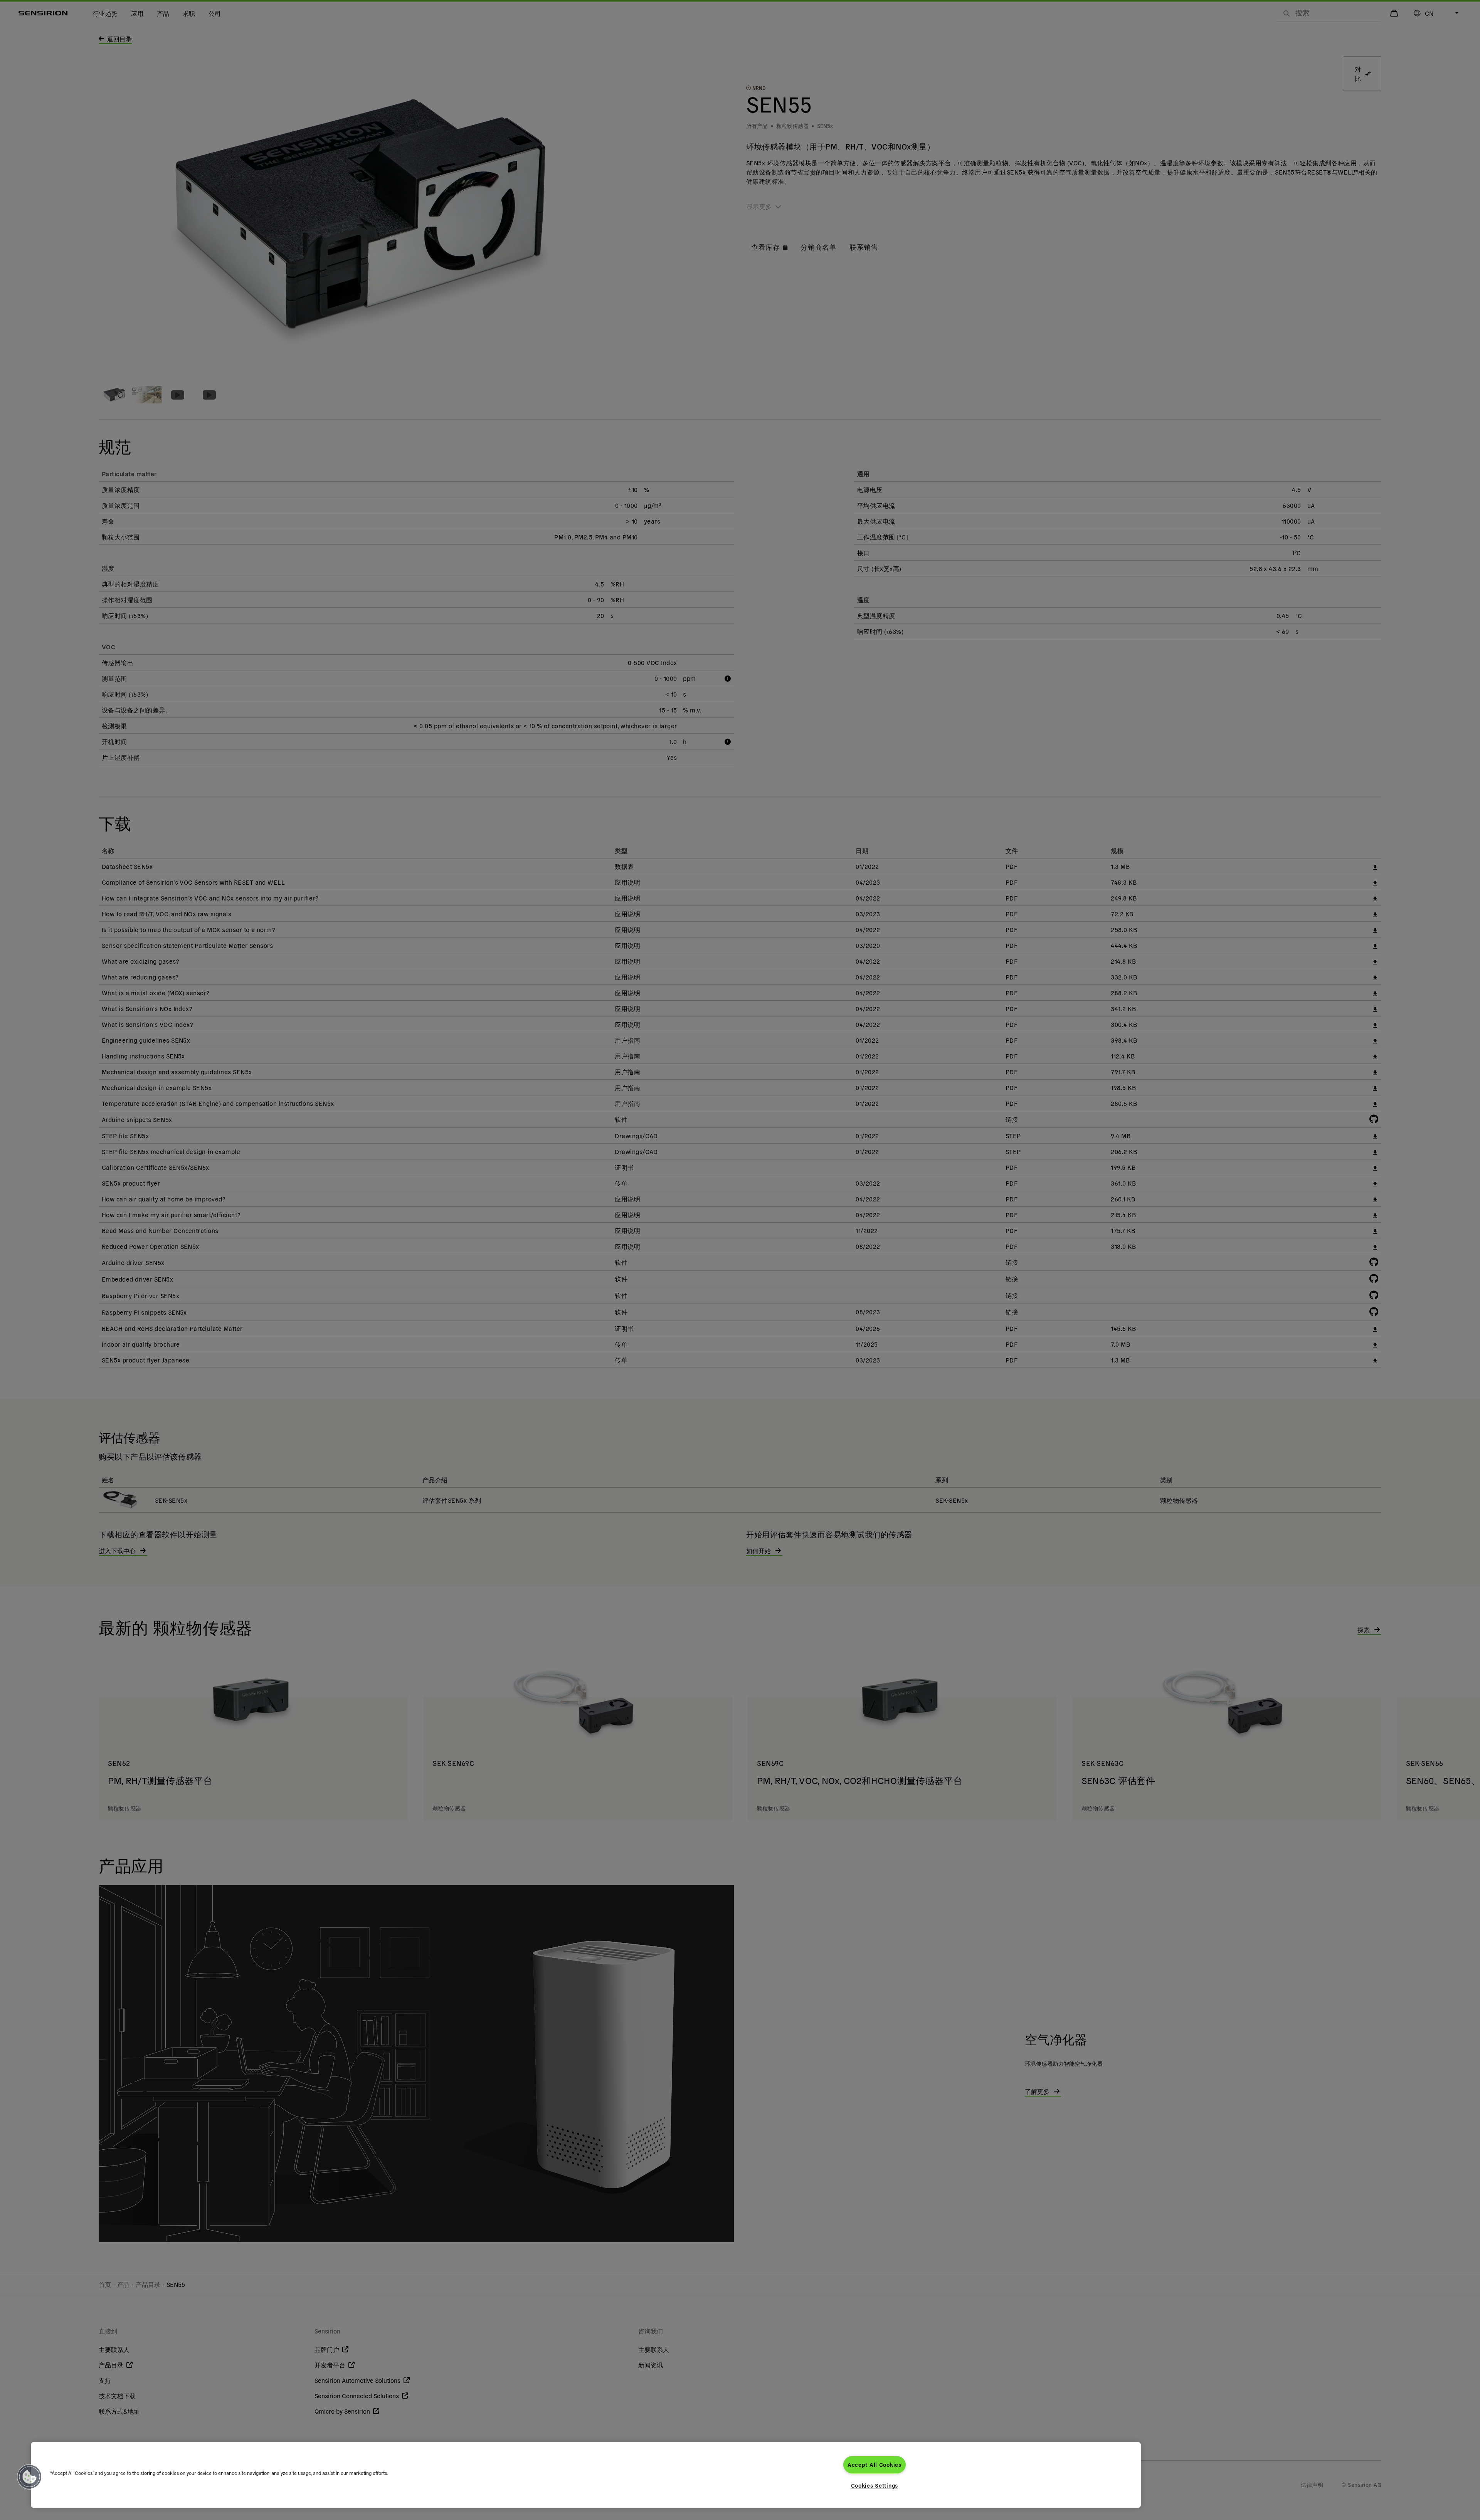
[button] (30, 2477)
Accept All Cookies (875, 2465)
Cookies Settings (875, 2485)
